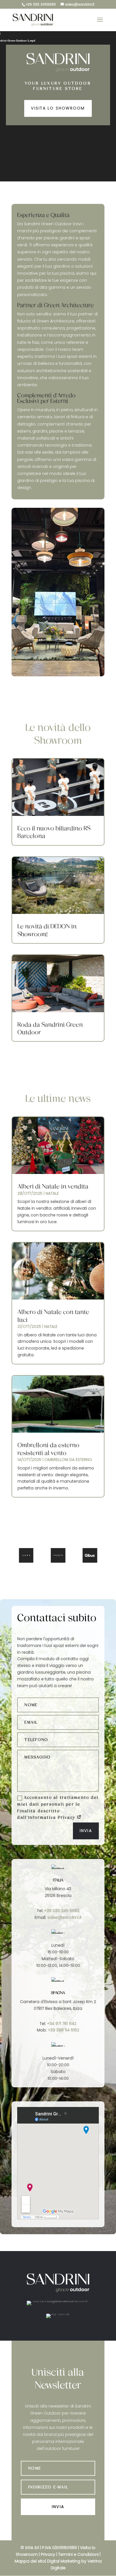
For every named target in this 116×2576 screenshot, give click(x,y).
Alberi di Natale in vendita (53, 1186)
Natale (52, 1193)
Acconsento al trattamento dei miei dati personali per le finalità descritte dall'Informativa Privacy (58, 1808)
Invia (86, 1831)
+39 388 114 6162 (63, 2030)
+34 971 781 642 (62, 2024)
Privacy (48, 2554)
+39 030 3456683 (41, 4)
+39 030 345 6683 (62, 1911)
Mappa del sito (30, 2561)
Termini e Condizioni (78, 2554)
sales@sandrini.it (64, 1917)
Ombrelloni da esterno (68, 1460)
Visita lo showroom (58, 108)
